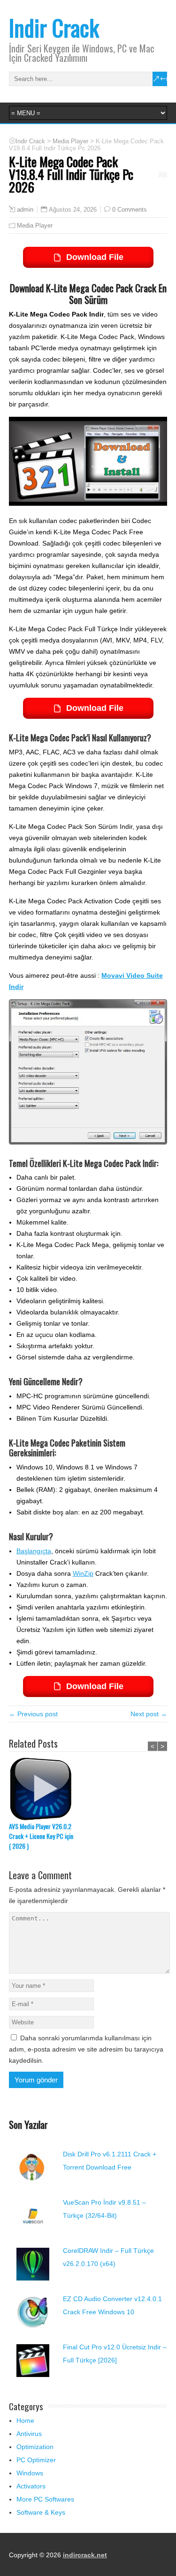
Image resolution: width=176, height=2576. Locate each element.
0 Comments (130, 210)
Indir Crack (54, 27)
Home (25, 2421)
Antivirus (29, 2434)
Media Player (35, 225)
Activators (31, 2486)
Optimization (35, 2447)
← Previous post (33, 1714)
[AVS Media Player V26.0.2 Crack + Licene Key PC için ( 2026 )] (44, 1789)
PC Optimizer (36, 2460)
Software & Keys (41, 2512)
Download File (95, 257)
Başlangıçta (34, 1551)
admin (25, 210)
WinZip (83, 1573)
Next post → (149, 1714)
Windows (30, 2473)
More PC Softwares (45, 2499)
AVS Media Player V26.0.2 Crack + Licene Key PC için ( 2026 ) (41, 1836)
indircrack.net (85, 2555)
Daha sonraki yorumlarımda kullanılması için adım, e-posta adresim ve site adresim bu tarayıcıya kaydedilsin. (86, 2049)
